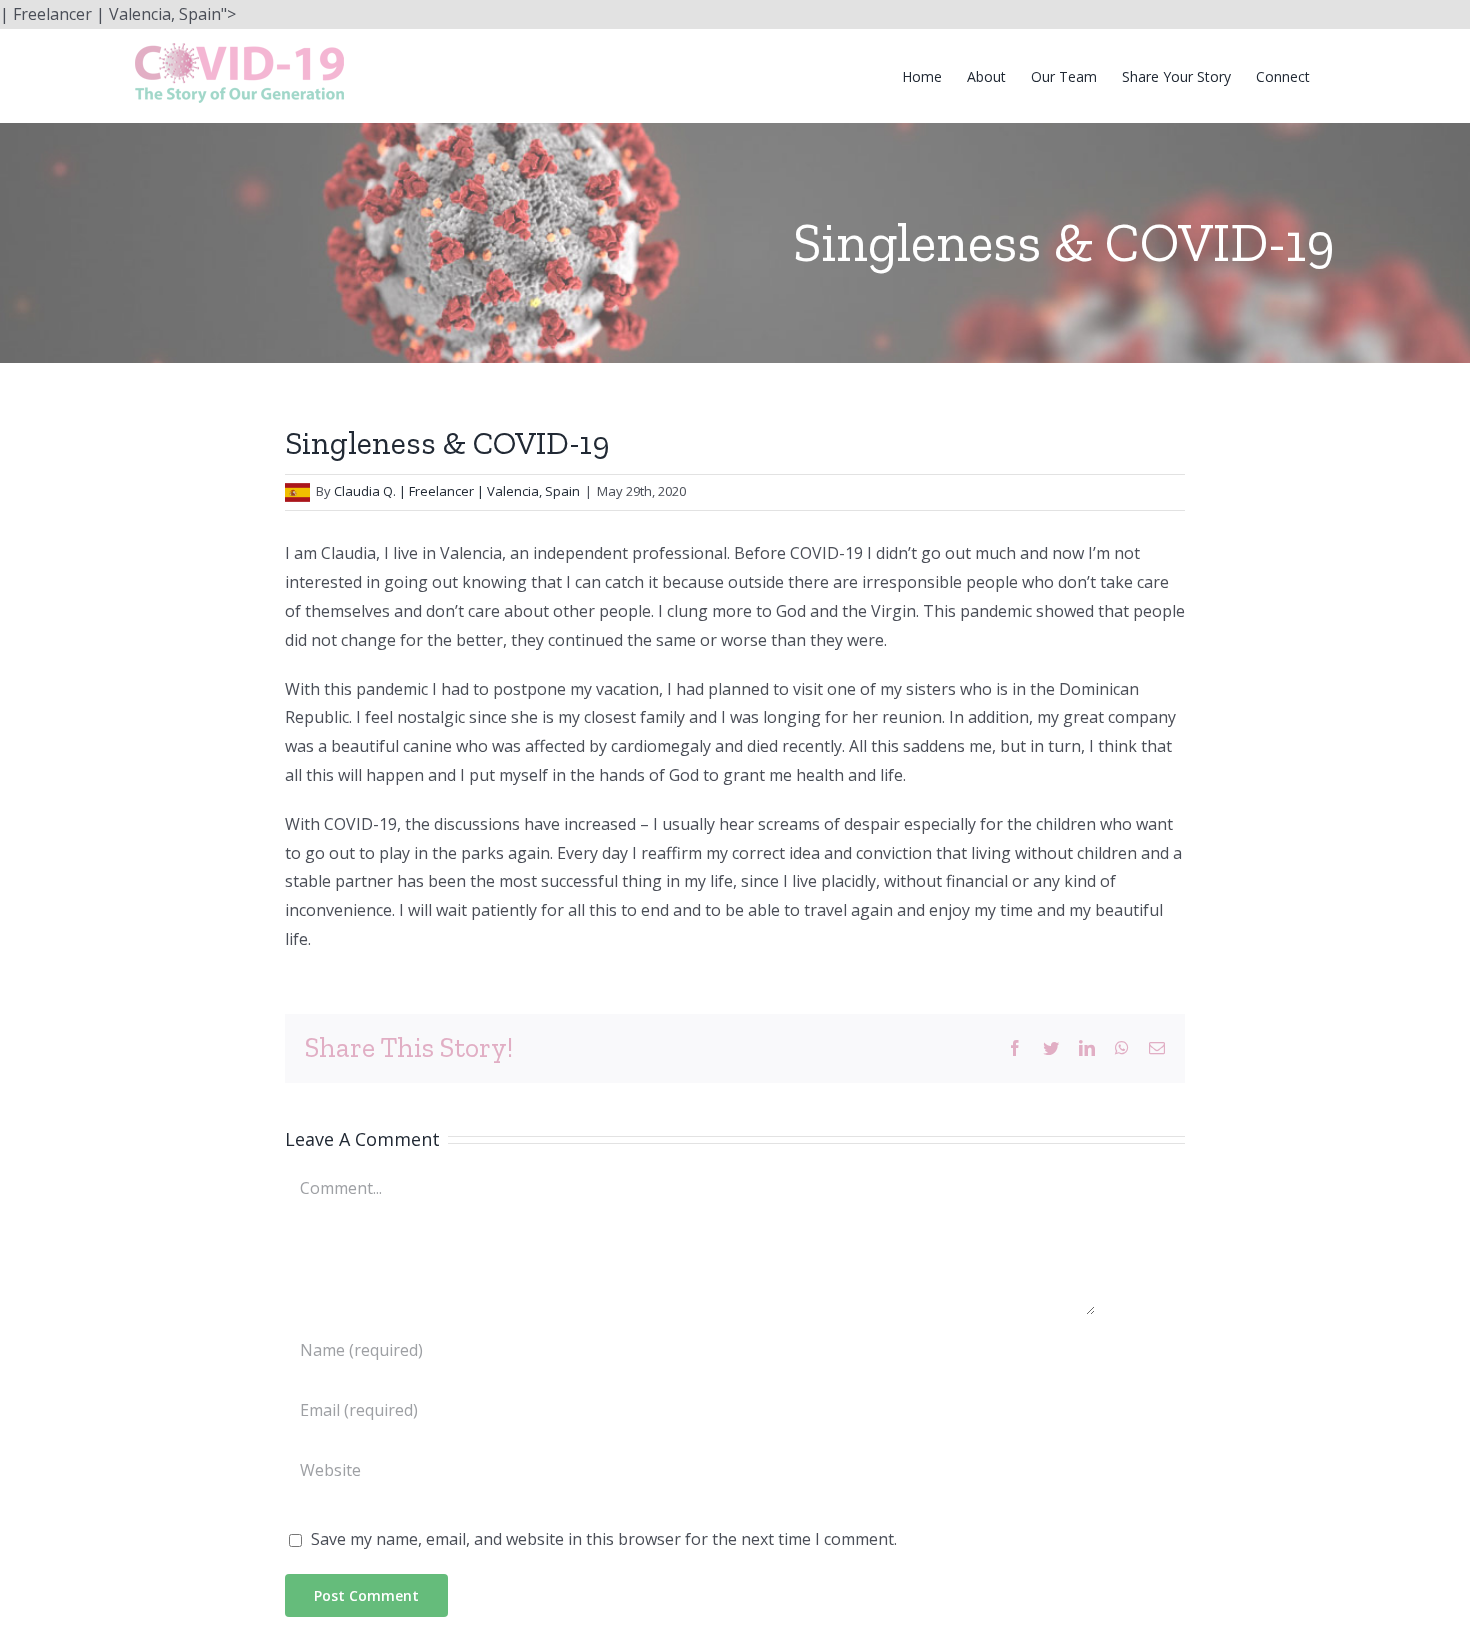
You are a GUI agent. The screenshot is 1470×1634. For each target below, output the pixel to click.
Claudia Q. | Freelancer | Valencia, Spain (457, 491)
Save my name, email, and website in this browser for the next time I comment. (604, 1539)
